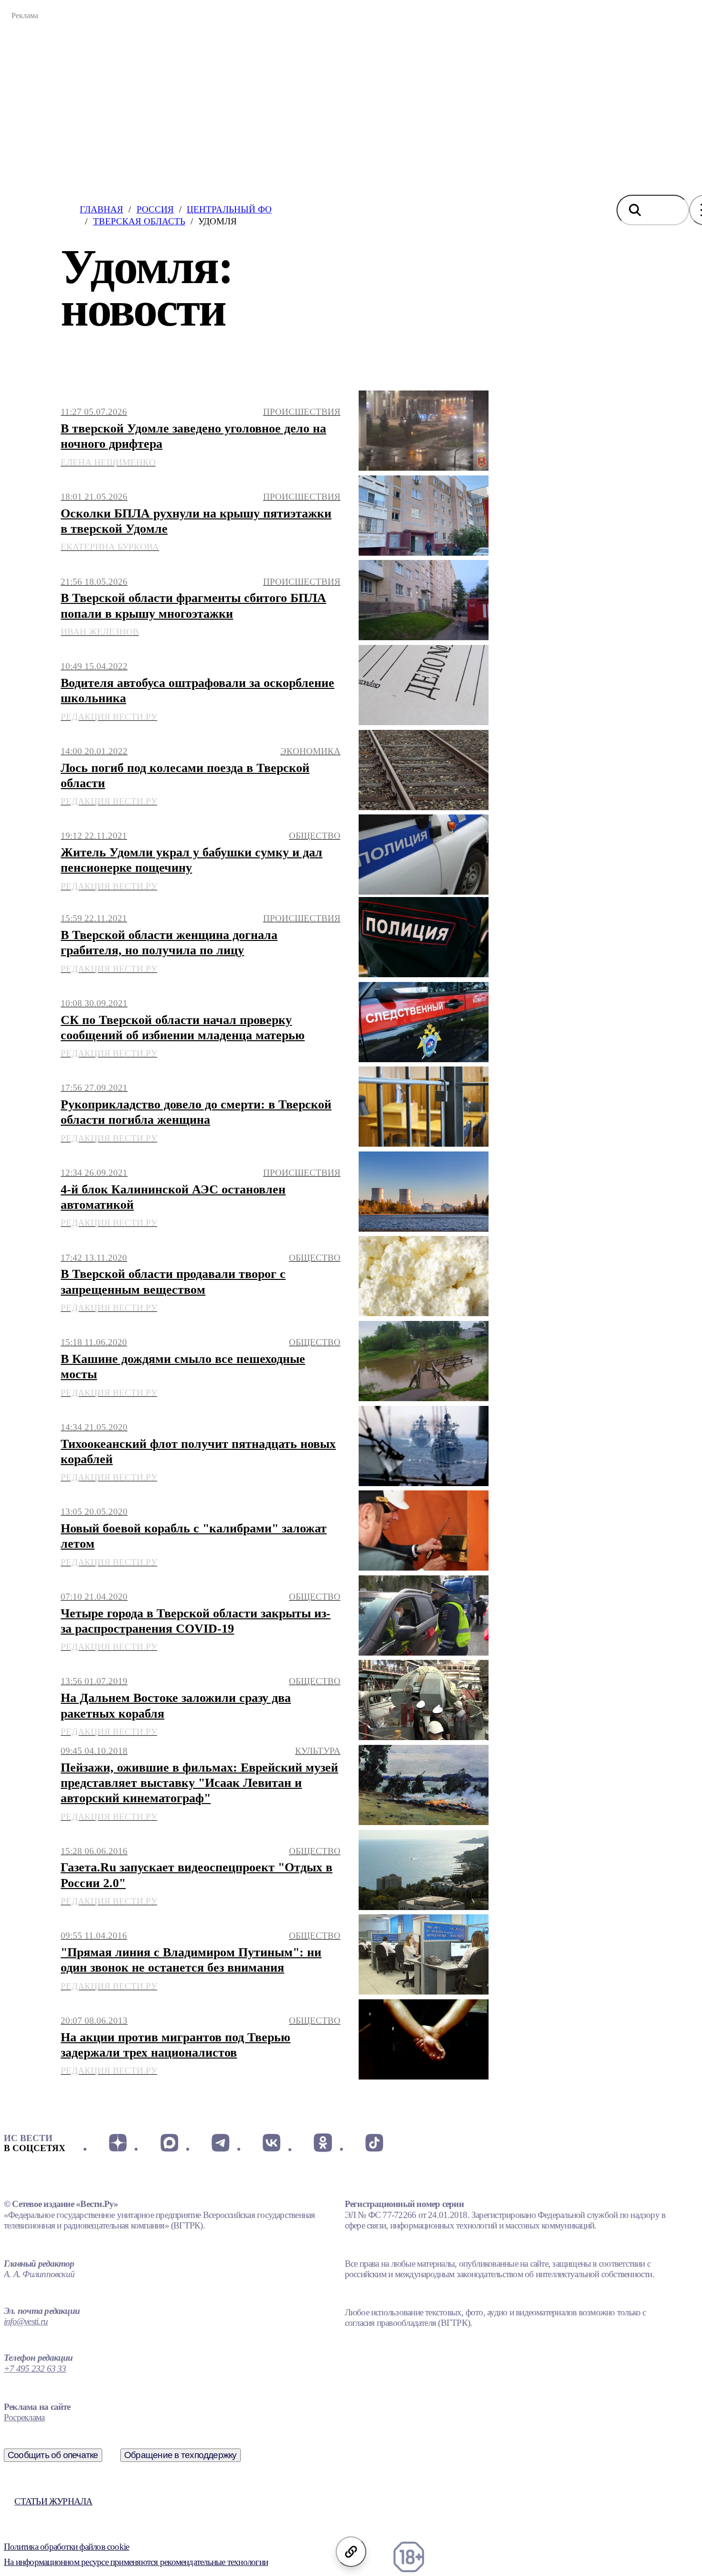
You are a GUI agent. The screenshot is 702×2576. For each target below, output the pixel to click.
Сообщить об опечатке (53, 2455)
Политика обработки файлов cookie (66, 2547)
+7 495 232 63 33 (35, 2369)
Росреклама (24, 2417)
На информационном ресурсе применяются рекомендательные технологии (136, 2562)
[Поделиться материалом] (351, 2552)
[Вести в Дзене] (118, 2143)
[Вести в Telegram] (220, 2143)
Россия (155, 209)
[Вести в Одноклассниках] (323, 2143)
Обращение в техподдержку (181, 2455)
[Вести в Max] (169, 2143)
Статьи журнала (53, 2501)
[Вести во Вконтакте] (271, 2143)
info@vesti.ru (26, 2321)
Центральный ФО (229, 209)
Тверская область (139, 221)
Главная (101, 209)
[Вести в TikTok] (374, 2143)
